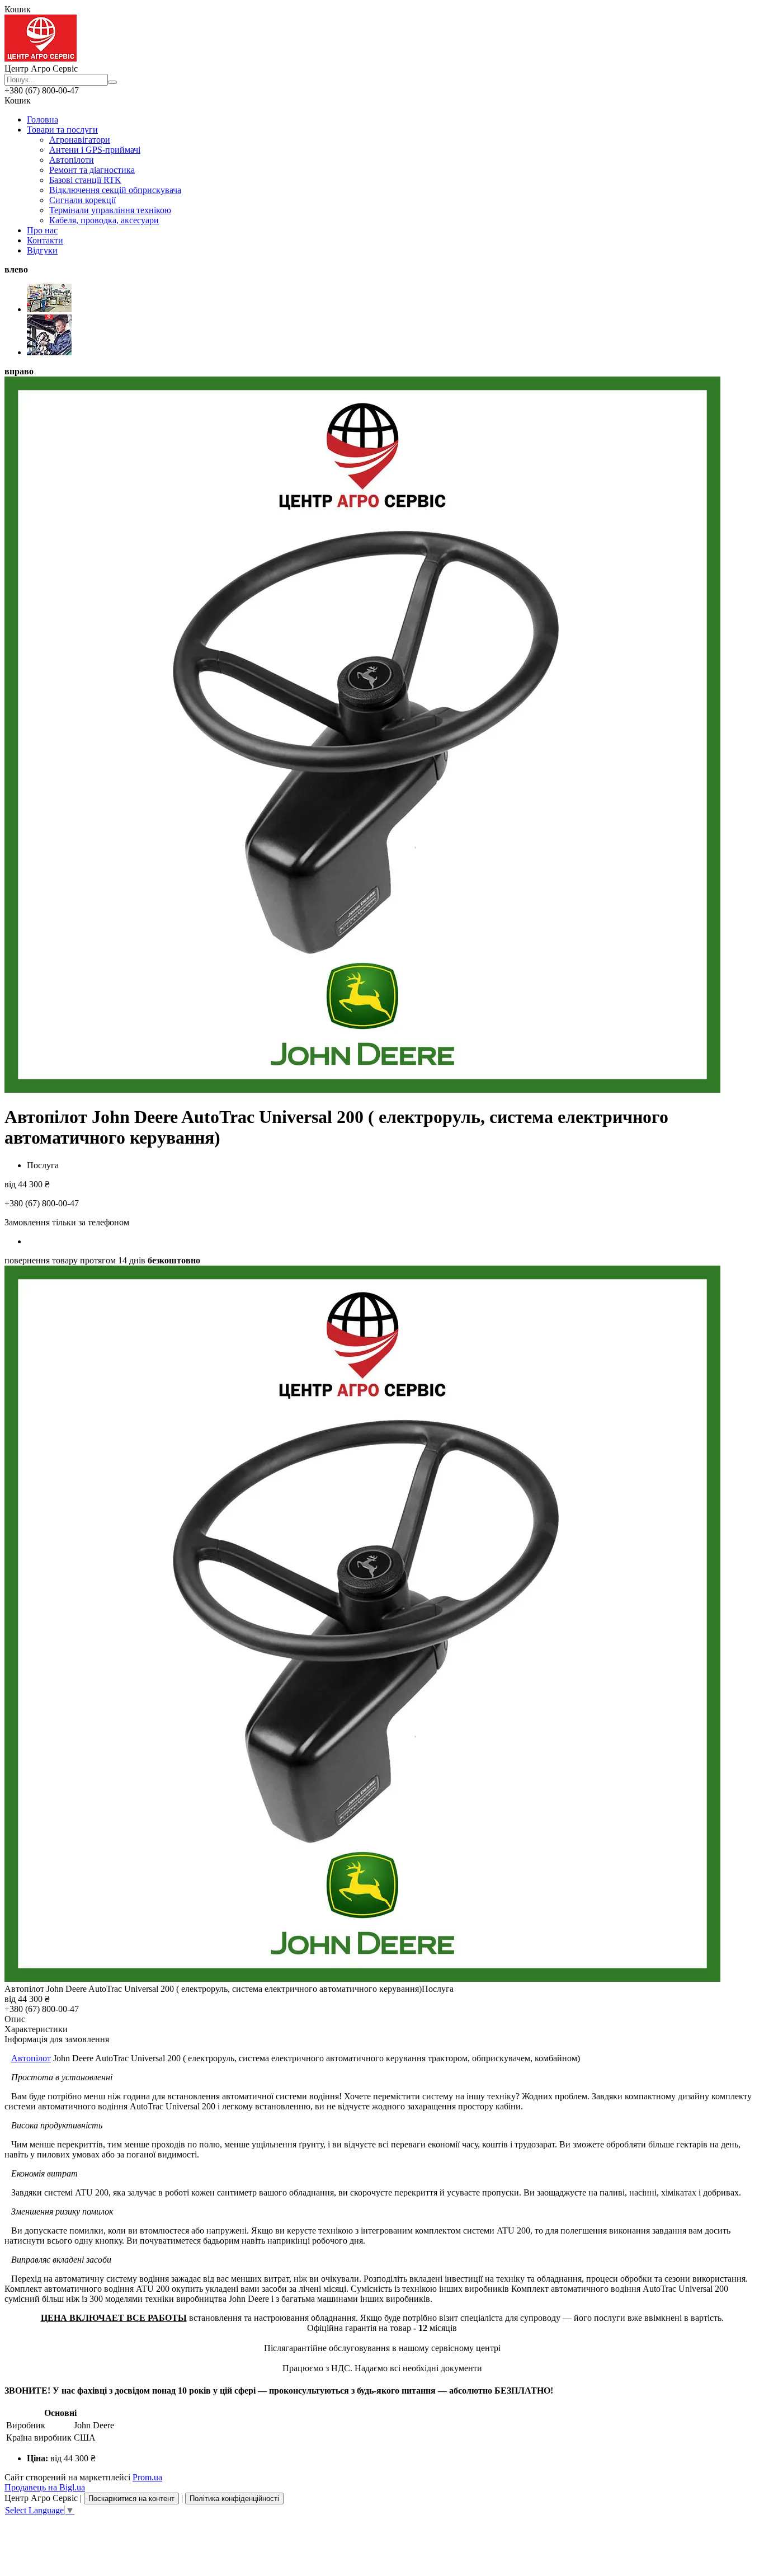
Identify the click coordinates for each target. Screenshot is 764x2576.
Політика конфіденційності (234, 2499)
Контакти (45, 240)
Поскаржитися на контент (131, 2499)
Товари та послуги (62, 130)
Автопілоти (72, 160)
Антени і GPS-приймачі (95, 150)
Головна (43, 119)
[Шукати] (112, 82)
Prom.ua (147, 2477)
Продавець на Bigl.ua (45, 2487)
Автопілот (31, 2058)
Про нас (42, 230)
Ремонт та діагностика (92, 170)
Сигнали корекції (82, 200)
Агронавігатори (80, 140)
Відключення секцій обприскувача (115, 190)
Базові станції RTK (85, 180)
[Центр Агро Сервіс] (41, 58)
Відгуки (42, 250)
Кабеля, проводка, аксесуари (104, 220)
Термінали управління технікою (110, 210)
